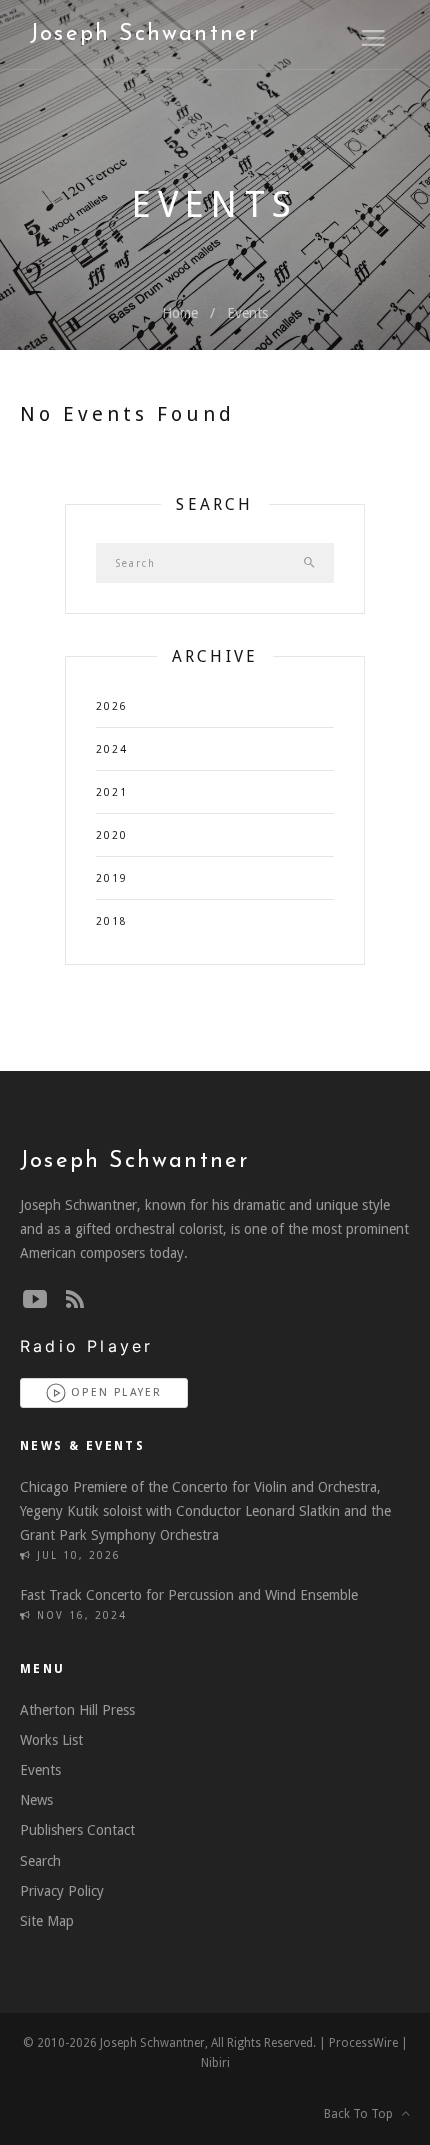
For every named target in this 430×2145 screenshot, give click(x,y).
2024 (112, 749)
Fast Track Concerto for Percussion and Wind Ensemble (189, 1595)
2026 (112, 706)
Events (247, 313)
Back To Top (363, 2114)
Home (180, 313)
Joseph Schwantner (144, 34)
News (36, 1800)
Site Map (47, 1921)
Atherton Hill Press (77, 1710)
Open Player (114, 1392)
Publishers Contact (77, 1830)
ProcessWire (363, 2043)
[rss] (75, 1300)
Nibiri (215, 2063)
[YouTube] (35, 1300)
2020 (112, 835)
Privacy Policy (62, 1891)
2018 (112, 921)
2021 (112, 792)
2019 (112, 878)
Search (40, 1861)
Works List (51, 1740)
